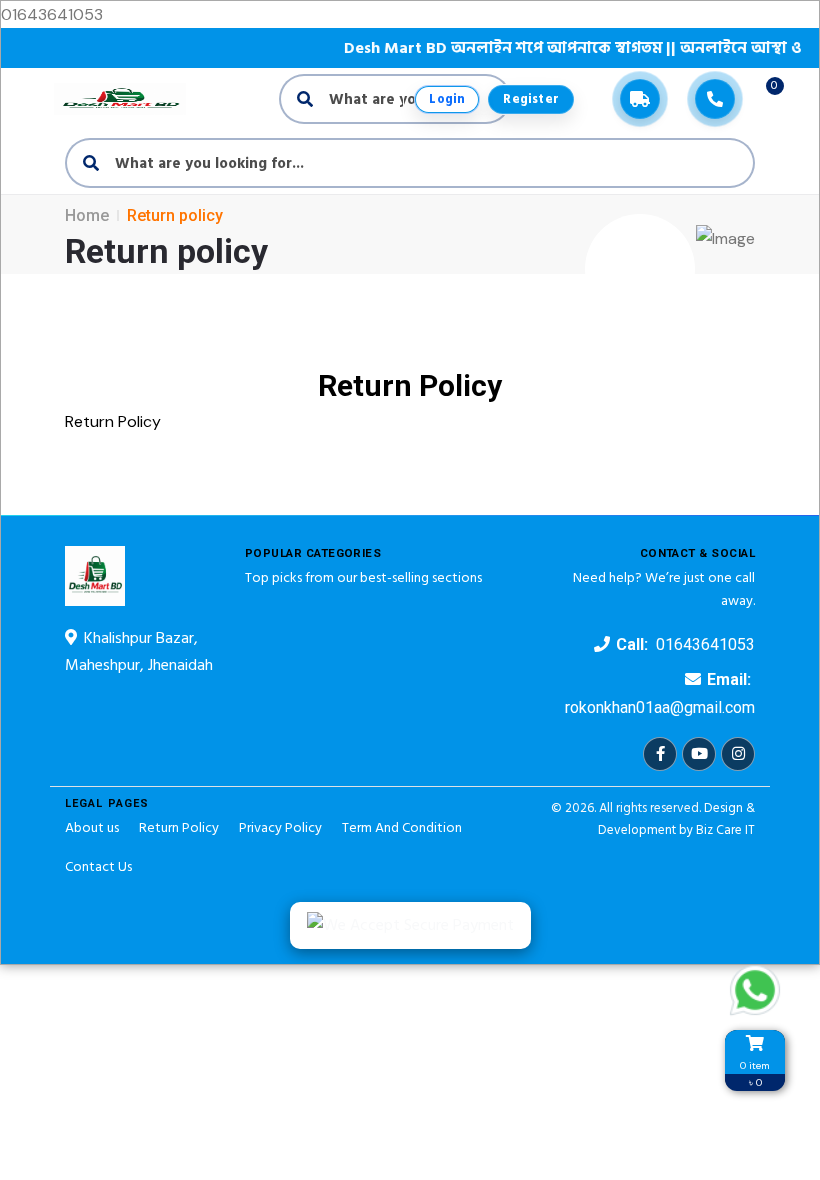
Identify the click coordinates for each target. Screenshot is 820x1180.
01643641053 (705, 644)
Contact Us (98, 866)
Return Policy (179, 827)
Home (87, 215)
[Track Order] (640, 99)
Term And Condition (402, 827)
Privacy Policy (280, 827)
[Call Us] (715, 99)
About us (92, 827)
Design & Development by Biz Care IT (676, 819)
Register (531, 99)
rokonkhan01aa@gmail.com (660, 707)
